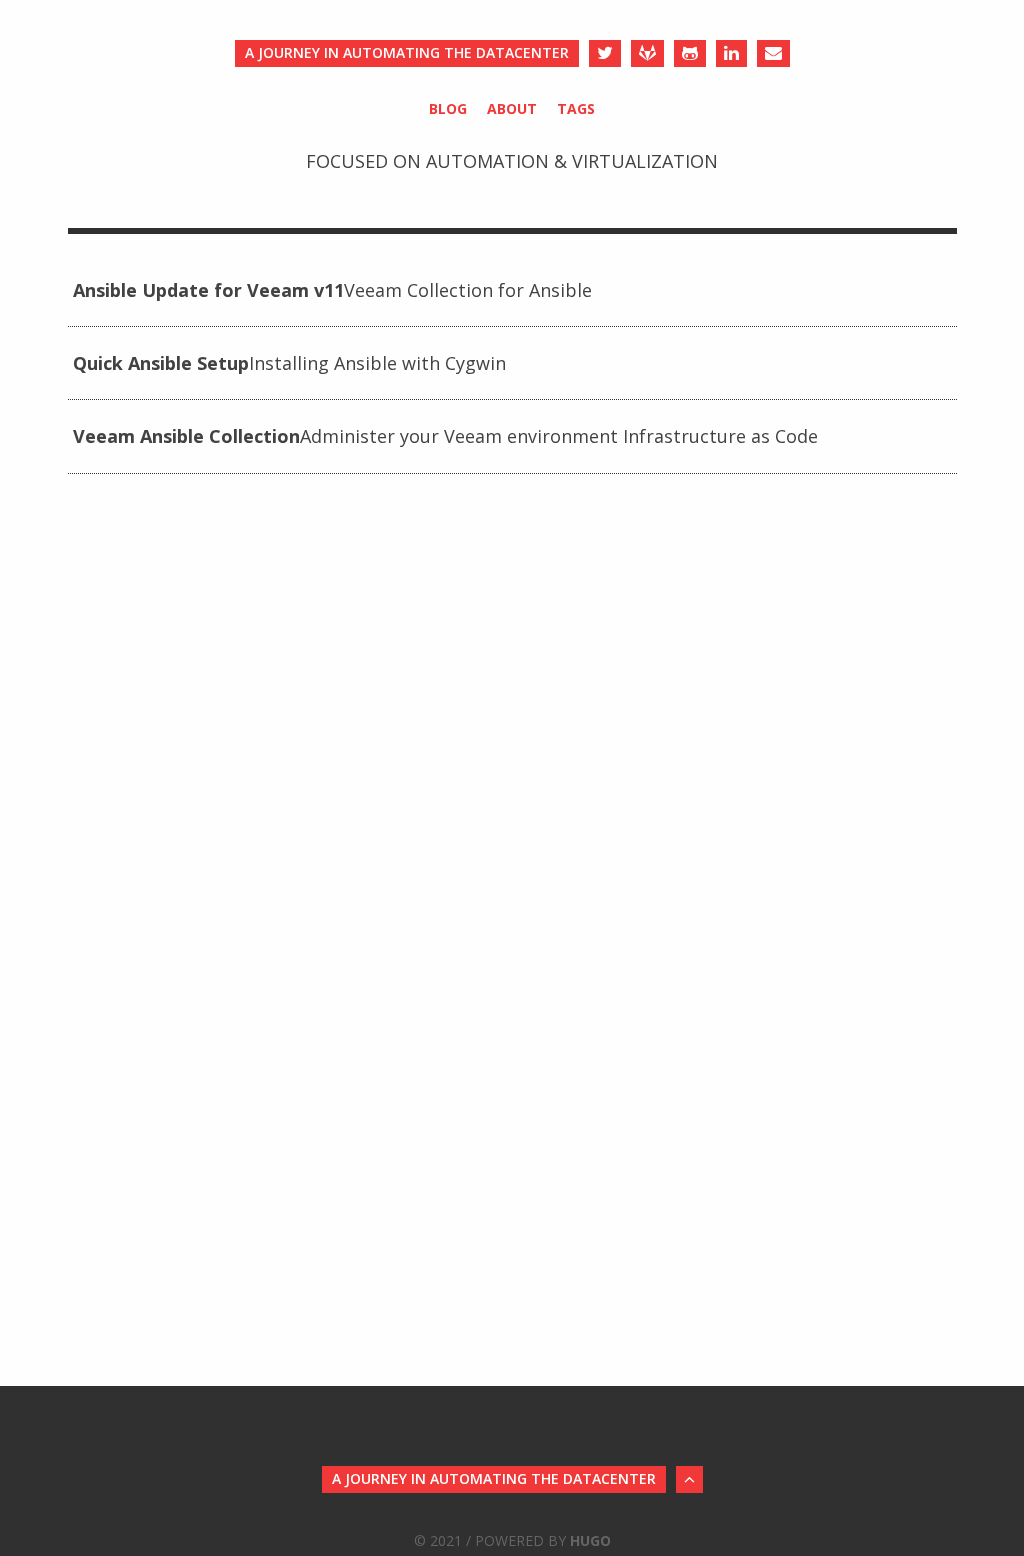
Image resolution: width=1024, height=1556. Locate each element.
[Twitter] (605, 53)
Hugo (590, 1540)
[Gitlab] (647, 53)
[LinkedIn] (731, 53)
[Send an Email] (773, 53)
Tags (576, 108)
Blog (448, 108)
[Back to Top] (689, 1479)
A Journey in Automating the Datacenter (407, 52)
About (512, 108)
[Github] (690, 53)
